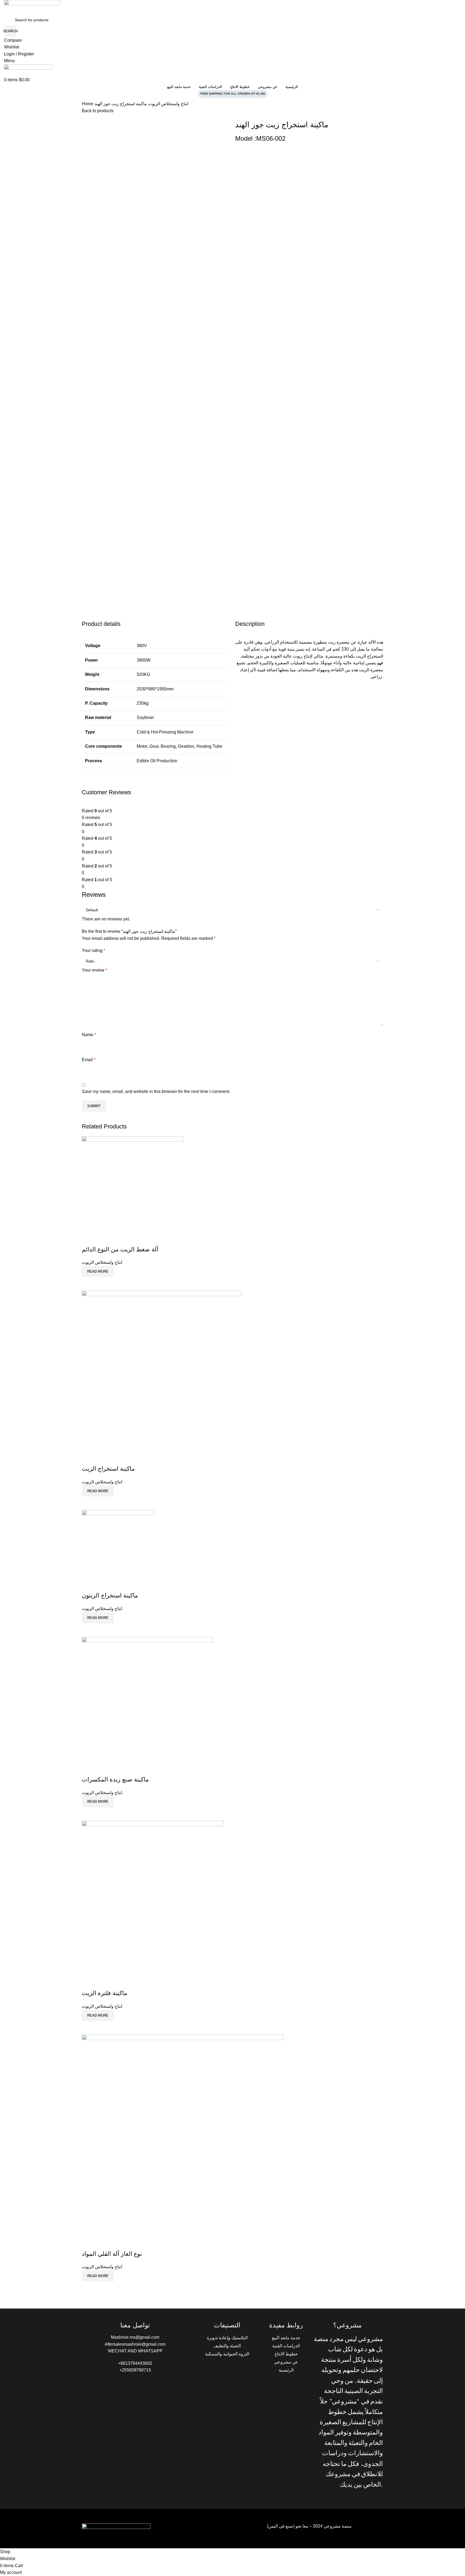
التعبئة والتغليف (227, 2346)
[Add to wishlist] (89, 1982)
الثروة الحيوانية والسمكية (227, 2354)
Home (88, 104)
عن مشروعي (286, 2362)
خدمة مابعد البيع (286, 2338)
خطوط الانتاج (286, 2354)
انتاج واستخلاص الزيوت (168, 104)
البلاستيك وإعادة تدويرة (227, 2338)
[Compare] (89, 2028)
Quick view (103, 2028)
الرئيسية (286, 2370)
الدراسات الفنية (286, 2346)
